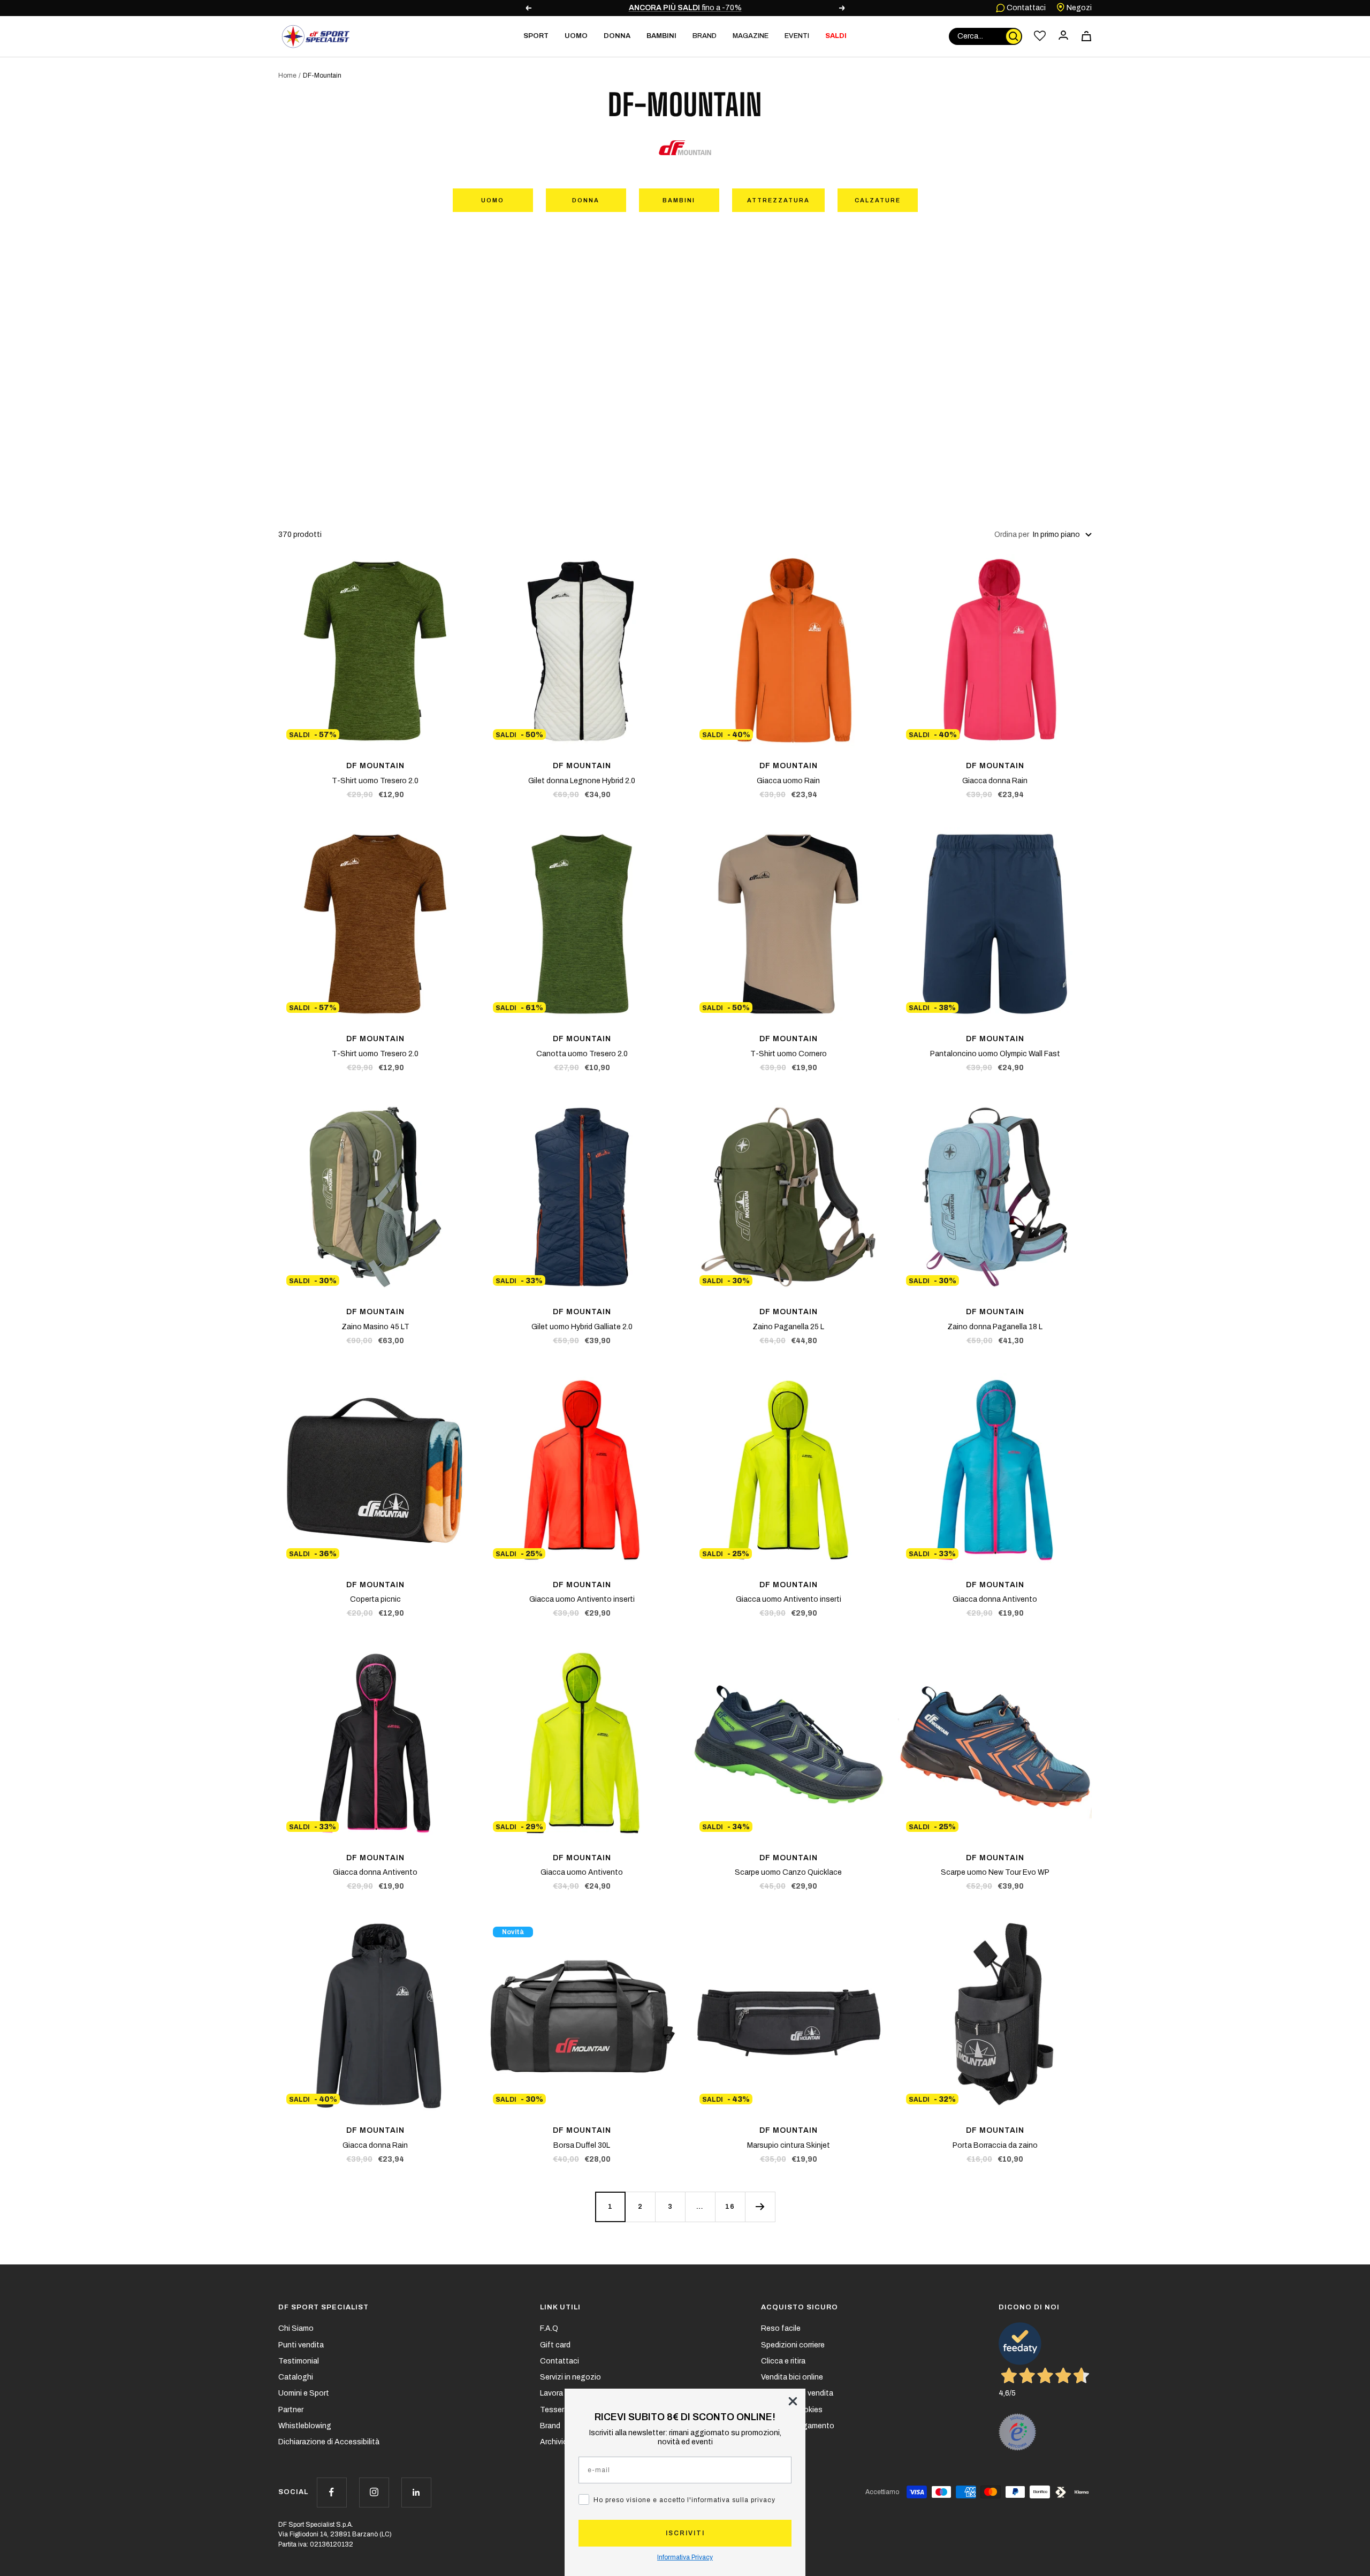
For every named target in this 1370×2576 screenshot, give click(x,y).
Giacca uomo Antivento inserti (582, 1599)
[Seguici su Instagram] (374, 2492)
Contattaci (1025, 8)
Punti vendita (301, 2345)
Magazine (751, 36)
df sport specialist (324, 2307)
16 (730, 2207)
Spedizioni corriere (793, 2345)
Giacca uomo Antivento (582, 1872)
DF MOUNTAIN (375, 766)
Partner (291, 2410)
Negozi (1078, 8)
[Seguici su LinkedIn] (416, 2492)
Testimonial (299, 2361)
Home (287, 75)
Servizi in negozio (570, 2377)
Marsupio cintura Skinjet (789, 2145)
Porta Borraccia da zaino (995, 2145)
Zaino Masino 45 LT (375, 1327)
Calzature (878, 200)
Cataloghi (296, 2377)
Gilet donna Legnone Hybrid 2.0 (582, 781)
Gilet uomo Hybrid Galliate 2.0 (582, 1327)
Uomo (493, 200)
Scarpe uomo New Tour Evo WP (995, 1872)
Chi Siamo (296, 2328)
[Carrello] (1086, 36)
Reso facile (781, 2328)
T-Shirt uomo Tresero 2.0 (375, 781)
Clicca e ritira (783, 2361)
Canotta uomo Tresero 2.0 (582, 1054)
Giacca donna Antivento (995, 1599)
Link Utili (560, 2307)
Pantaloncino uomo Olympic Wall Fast (995, 1054)
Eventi (797, 36)
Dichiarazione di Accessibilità (329, 2442)
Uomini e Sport (304, 2393)
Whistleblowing (305, 2426)
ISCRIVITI (685, 2533)
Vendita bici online (792, 2377)
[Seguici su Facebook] (332, 2492)
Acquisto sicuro (800, 2307)
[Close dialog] (793, 2401)
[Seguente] (760, 2207)
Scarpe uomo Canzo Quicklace (788, 1872)
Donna (586, 200)
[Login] (1063, 36)
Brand (705, 36)
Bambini (679, 200)
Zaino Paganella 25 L (788, 1327)
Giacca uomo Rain (788, 781)
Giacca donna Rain (995, 781)
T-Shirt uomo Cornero (789, 1054)
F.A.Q (549, 2328)
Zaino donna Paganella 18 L (995, 1327)
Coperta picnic (375, 1599)
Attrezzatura (778, 200)
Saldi (836, 36)
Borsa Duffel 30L (582, 2145)
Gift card (555, 2345)
